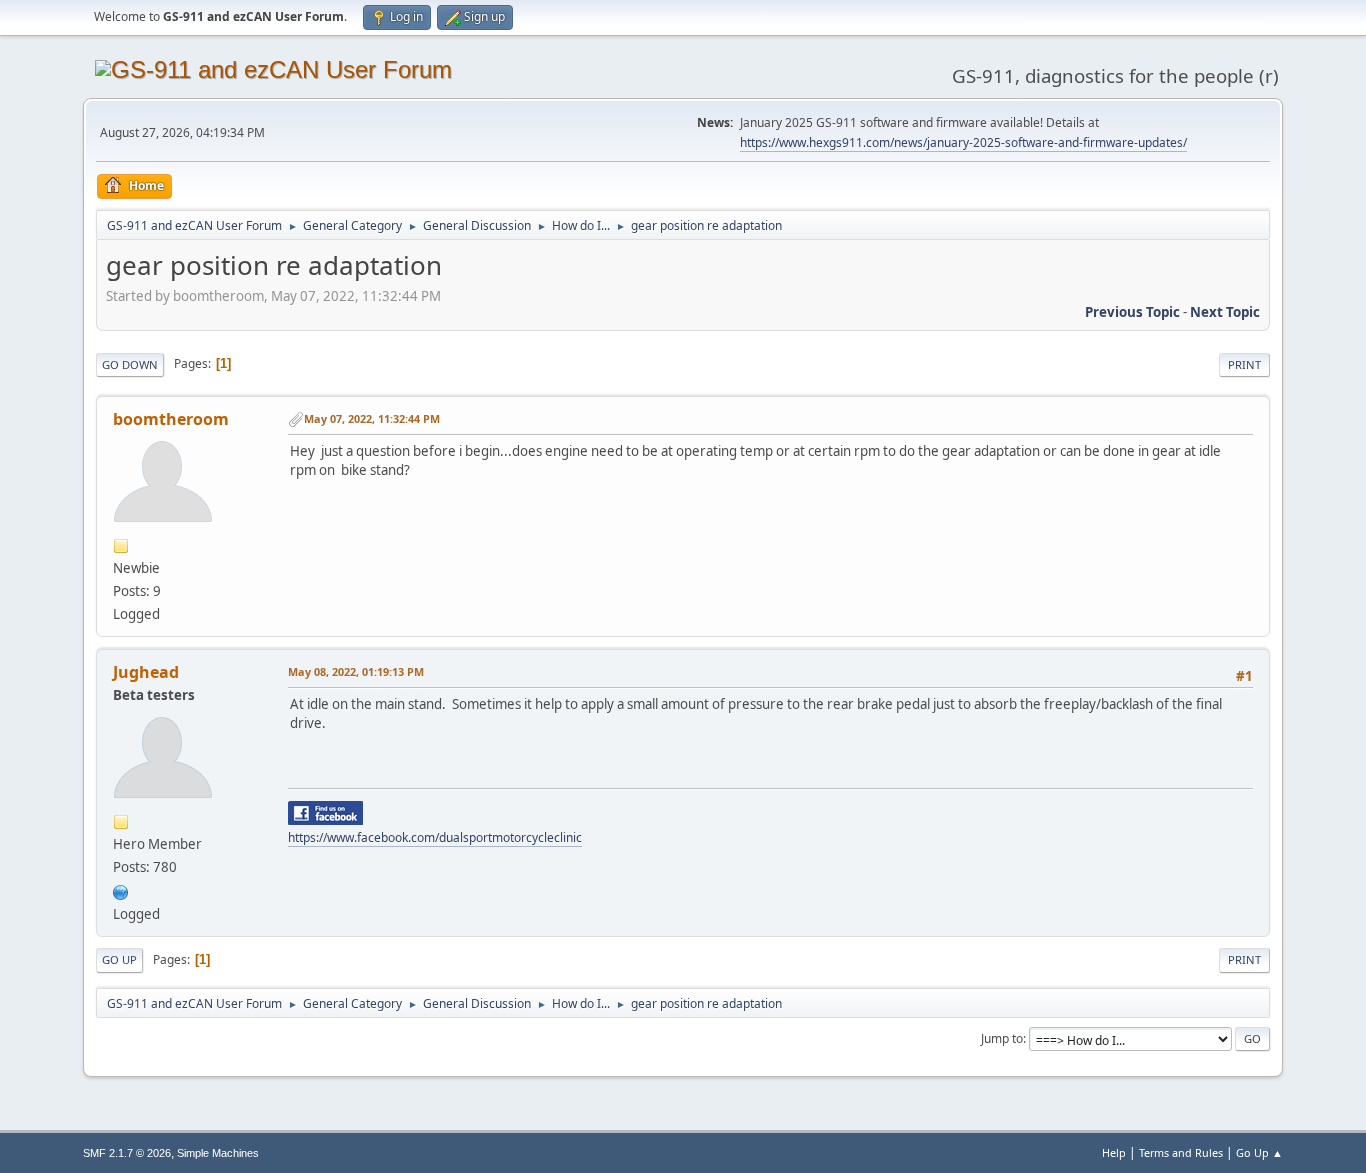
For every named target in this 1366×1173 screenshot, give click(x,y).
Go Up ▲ (1259, 1152)
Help (1114, 1152)
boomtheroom (171, 419)
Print (1244, 364)
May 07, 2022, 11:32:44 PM (372, 418)
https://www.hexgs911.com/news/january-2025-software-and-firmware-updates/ (963, 142)
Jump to (1002, 1038)
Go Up (119, 959)
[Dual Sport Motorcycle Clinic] (121, 890)
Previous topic (1132, 312)
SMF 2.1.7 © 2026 (127, 1153)
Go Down (130, 364)
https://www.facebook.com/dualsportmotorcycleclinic (435, 837)
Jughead (146, 672)
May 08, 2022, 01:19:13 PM (356, 671)
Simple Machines (218, 1153)
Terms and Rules (1181, 1152)
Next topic (1225, 312)
